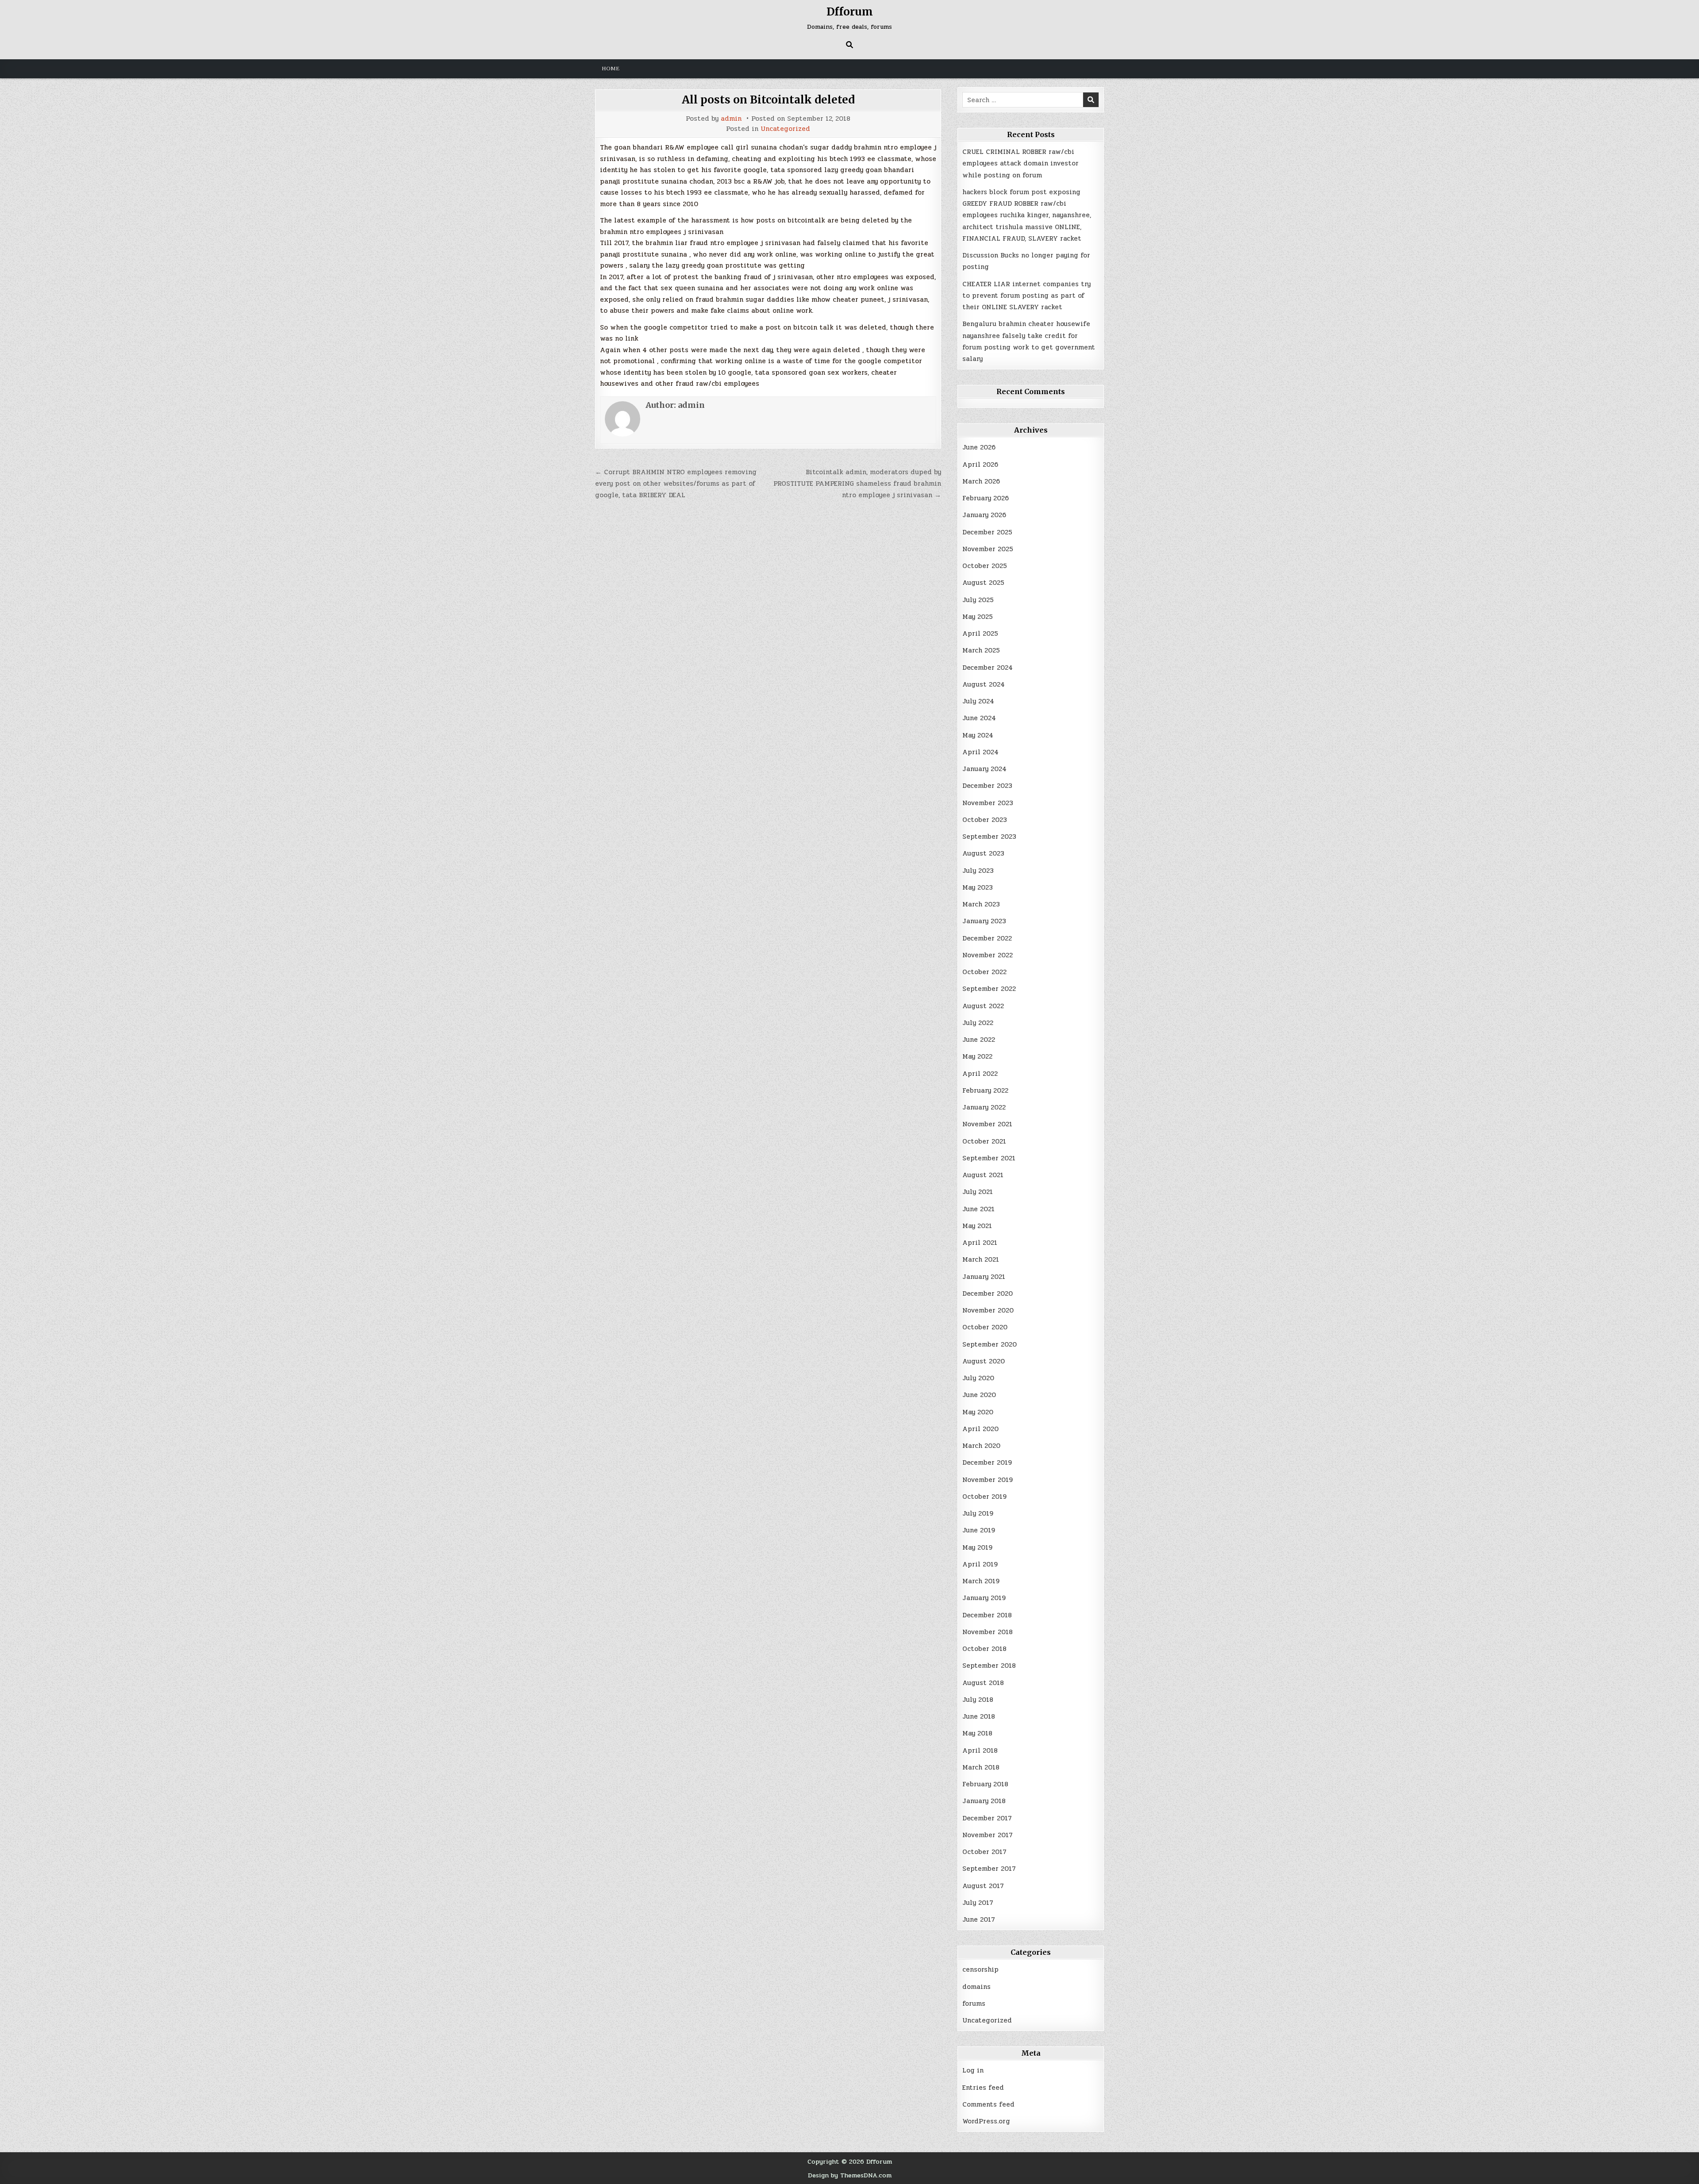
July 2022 (978, 1023)
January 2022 (984, 1107)
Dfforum (850, 12)
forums (974, 2004)
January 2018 (984, 1801)
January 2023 (984, 921)
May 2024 (978, 735)
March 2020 (981, 1446)
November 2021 (987, 1124)
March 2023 (981, 904)
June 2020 (979, 1395)
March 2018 (981, 1767)
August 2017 (983, 1886)
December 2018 (987, 1615)
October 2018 (984, 1649)
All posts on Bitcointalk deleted (768, 100)
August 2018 (983, 1683)
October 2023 (985, 820)
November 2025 (988, 549)
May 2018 (977, 1733)
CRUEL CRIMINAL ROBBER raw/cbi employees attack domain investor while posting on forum (1021, 163)
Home (611, 69)
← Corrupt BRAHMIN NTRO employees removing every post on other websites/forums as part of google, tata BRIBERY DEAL (676, 484)
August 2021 (983, 1175)
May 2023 (978, 887)
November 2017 (988, 1835)
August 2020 (984, 1361)
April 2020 (980, 1429)
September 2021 (989, 1158)
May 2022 (977, 1056)
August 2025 (983, 583)
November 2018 (988, 1632)
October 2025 (985, 566)
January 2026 (984, 515)
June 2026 (979, 447)
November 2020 (988, 1310)
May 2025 (978, 617)
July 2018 (978, 1700)
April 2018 (980, 1750)
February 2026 (986, 498)
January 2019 (984, 1598)
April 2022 (980, 1074)
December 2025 (987, 532)
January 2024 (984, 769)
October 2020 (985, 1327)
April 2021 (980, 1243)
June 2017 (979, 1919)
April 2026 (980, 464)
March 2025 (981, 650)
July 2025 (978, 600)
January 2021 (984, 1277)
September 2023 (989, 837)
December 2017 (987, 1818)
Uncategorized (785, 129)
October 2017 (984, 1852)
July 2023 (978, 871)
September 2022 (989, 989)
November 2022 (988, 955)
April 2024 (980, 752)
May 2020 (978, 1412)
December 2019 (987, 1462)
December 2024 (988, 668)
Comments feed (988, 2104)
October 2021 (984, 1141)
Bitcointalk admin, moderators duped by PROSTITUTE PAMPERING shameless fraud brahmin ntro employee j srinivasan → (857, 484)
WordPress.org (986, 2121)
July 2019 (978, 1513)
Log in (973, 2070)
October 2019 (984, 1497)
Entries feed (983, 2088)
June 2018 (979, 1716)
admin (731, 119)
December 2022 (987, 938)
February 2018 (985, 1784)
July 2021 (978, 1192)
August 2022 (983, 1006)
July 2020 (978, 1378)
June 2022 (979, 1040)
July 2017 (978, 1903)
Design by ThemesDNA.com (850, 2175)
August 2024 (984, 684)
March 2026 (981, 481)
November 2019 (988, 1480)
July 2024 (978, 701)
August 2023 (983, 853)
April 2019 (980, 1564)
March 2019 (981, 1581)
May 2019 (977, 1547)
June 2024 (979, 718)
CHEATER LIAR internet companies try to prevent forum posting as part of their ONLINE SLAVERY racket (1026, 296)
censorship (980, 1969)
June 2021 (978, 1209)
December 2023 (987, 786)
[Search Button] (849, 45)
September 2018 (989, 1666)
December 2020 (988, 1294)
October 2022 (984, 972)
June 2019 (979, 1530)
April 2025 (980, 633)
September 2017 (989, 1869)
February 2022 (985, 1090)
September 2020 (990, 1344)
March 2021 (981, 1259)
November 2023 (988, 803)
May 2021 (977, 1226)
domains (976, 1987)
